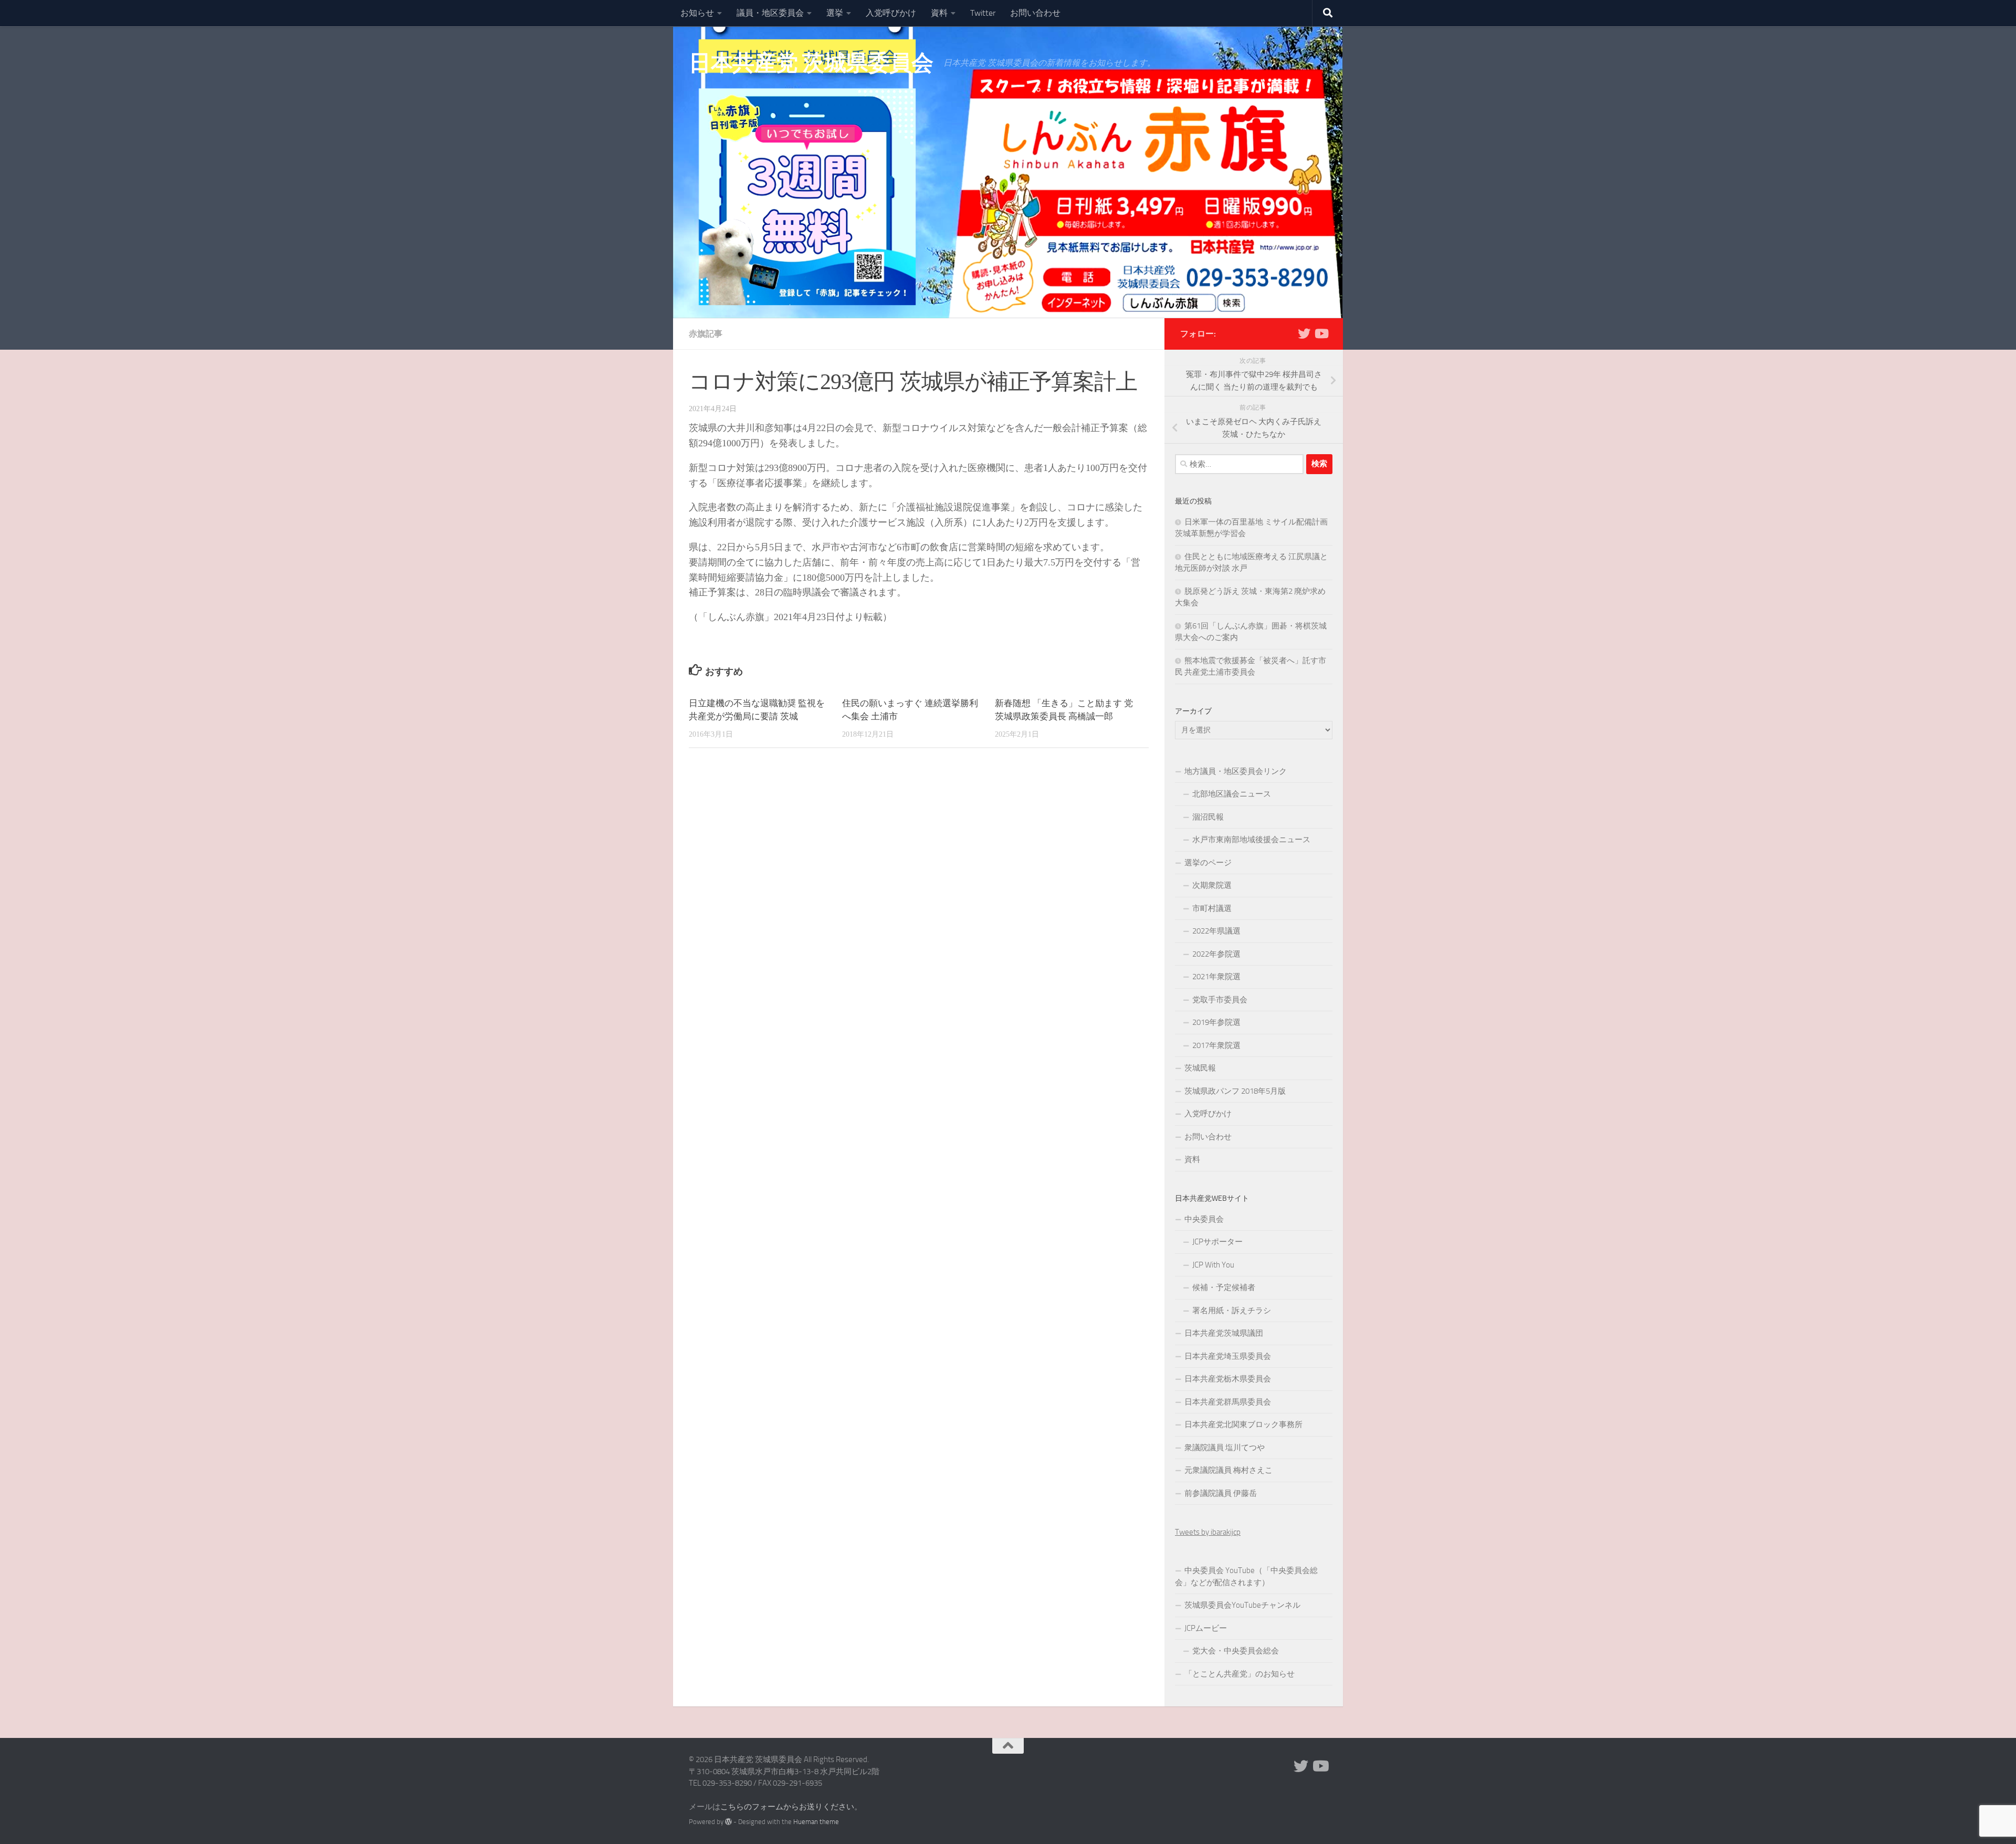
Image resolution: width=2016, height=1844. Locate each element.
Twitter (983, 13)
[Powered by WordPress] (728, 1822)
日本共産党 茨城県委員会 (811, 63)
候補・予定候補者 (1224, 1287)
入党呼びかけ (891, 13)
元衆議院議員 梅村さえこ (1228, 1470)
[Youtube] (1321, 333)
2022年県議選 (1216, 931)
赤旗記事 (706, 334)
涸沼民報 (1208, 817)
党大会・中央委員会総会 (1236, 1651)
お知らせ (697, 13)
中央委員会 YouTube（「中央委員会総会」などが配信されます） (1246, 1576)
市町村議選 (1212, 908)
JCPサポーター (1217, 1242)
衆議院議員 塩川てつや (1225, 1448)
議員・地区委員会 (770, 13)
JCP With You (1213, 1265)
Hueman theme (816, 1822)
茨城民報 (1200, 1068)
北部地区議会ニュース (1232, 794)
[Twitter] (1304, 333)
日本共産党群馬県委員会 (1228, 1402)
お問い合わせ (1035, 13)
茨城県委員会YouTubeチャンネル (1242, 1605)
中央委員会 (1204, 1219)
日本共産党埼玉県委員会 (1228, 1356)
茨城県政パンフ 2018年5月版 (1235, 1091)
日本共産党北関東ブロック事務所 (1243, 1424)
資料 (939, 13)
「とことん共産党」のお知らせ (1240, 1674)
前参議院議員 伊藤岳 (1221, 1493)
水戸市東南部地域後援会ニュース (1251, 840)
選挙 (835, 13)
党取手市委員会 (1220, 1000)
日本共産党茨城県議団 (1224, 1333)
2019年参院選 (1216, 1022)
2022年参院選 (1216, 954)
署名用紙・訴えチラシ (1232, 1311)
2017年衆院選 (1216, 1045)
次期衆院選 (1212, 885)
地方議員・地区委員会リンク (1236, 771)
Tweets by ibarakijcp (1208, 1532)
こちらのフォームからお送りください (787, 1807)
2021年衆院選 (1216, 977)
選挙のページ (1208, 863)
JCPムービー (1206, 1628)
